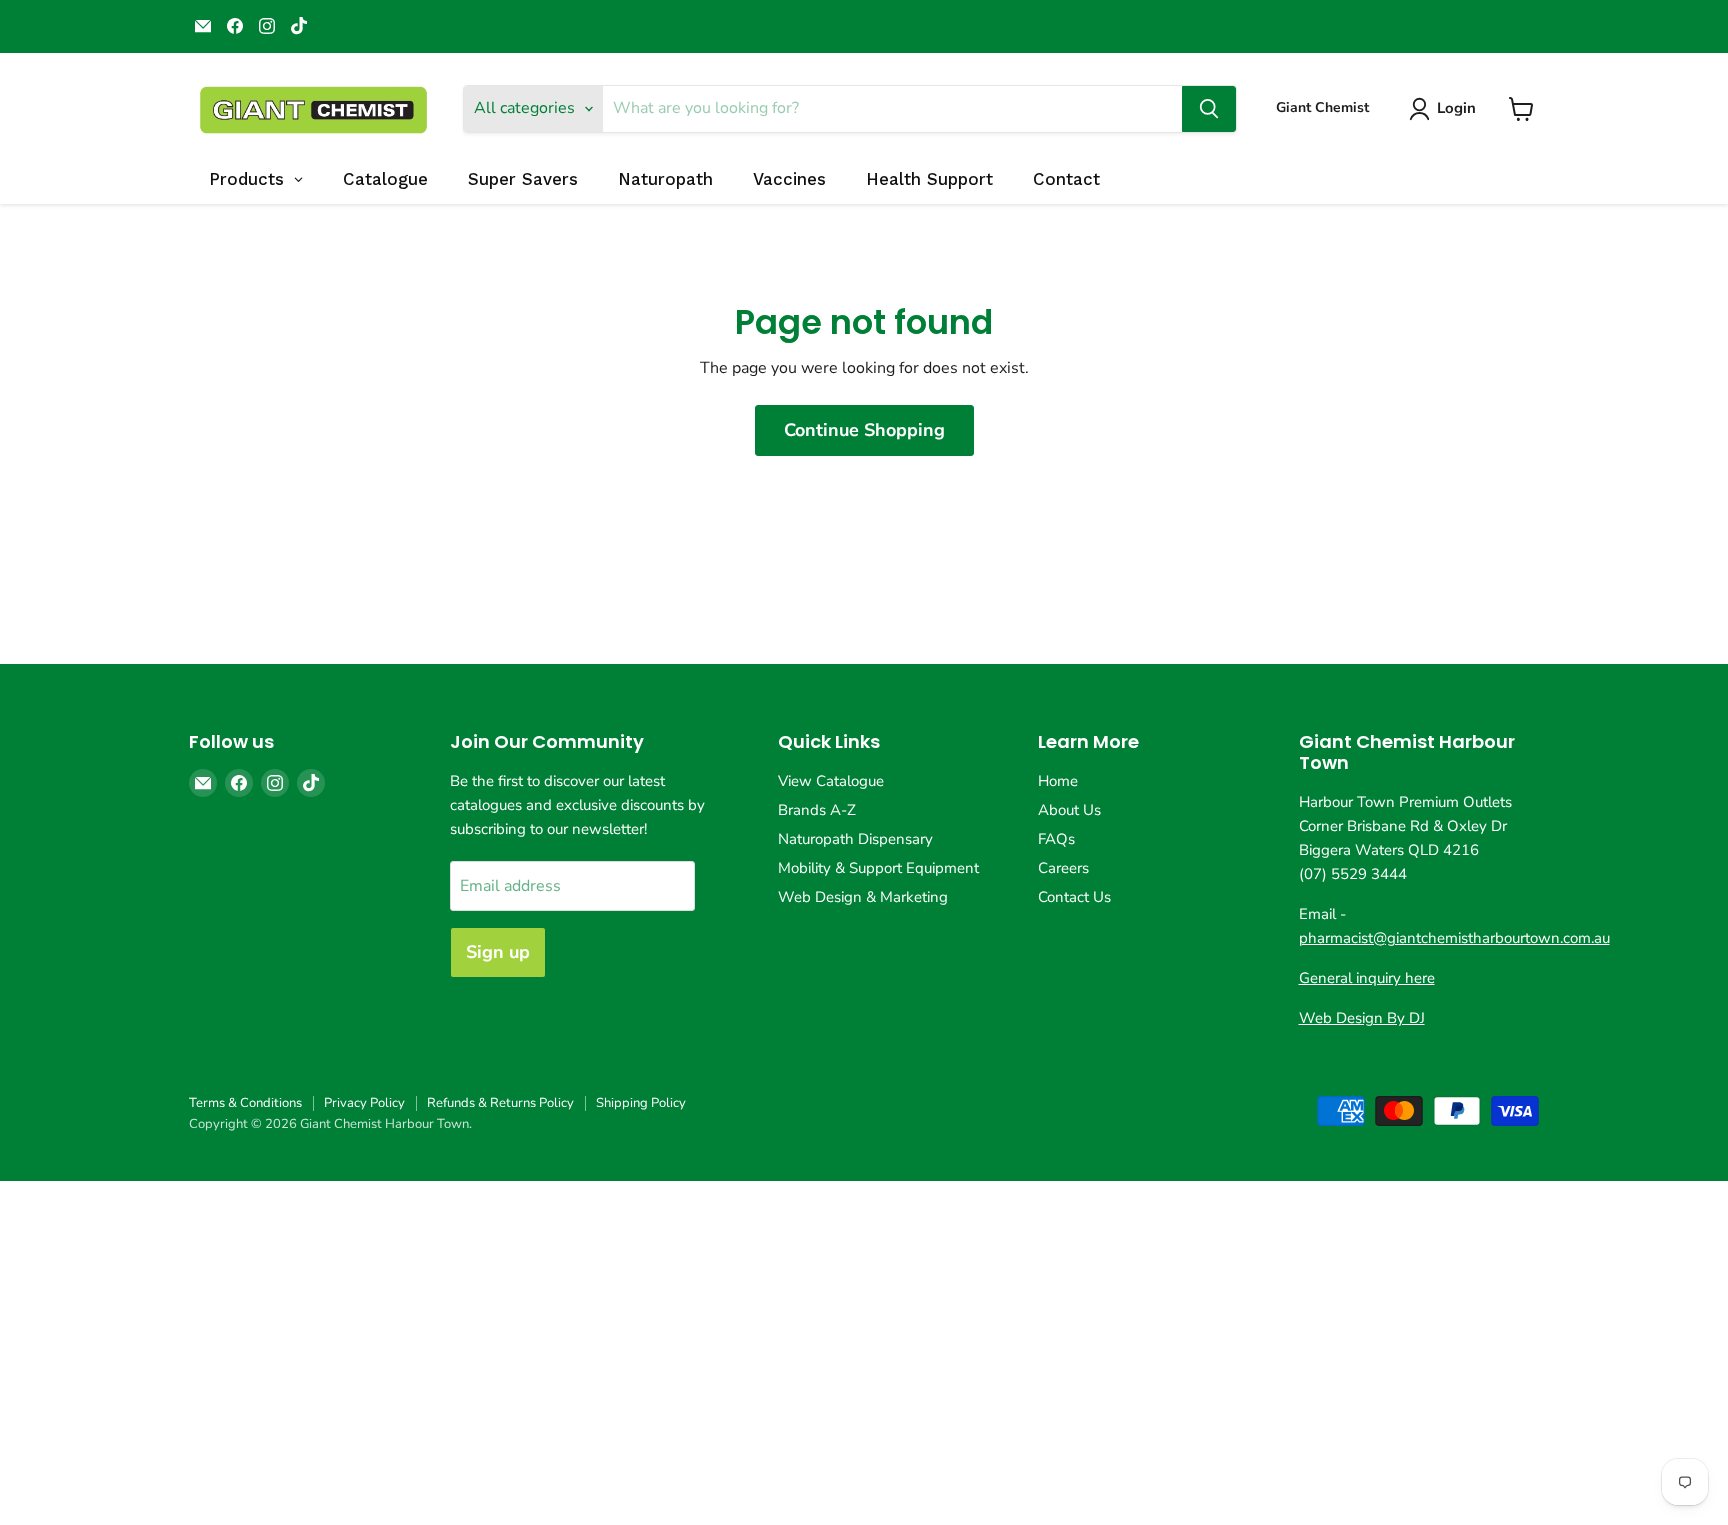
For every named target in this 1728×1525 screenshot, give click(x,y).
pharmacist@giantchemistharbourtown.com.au (1454, 938)
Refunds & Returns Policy (500, 1103)
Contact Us (1074, 897)
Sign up (498, 952)
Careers (1063, 868)
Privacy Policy (364, 1103)
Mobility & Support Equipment (878, 868)
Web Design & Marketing (863, 897)
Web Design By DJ (1362, 1018)
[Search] (1209, 109)
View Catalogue (831, 781)
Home (1058, 781)
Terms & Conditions (245, 1103)
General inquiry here (1367, 978)
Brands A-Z (817, 810)
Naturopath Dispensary (855, 839)
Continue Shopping (864, 430)
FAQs (1056, 839)
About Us (1069, 810)
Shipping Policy (641, 1103)
